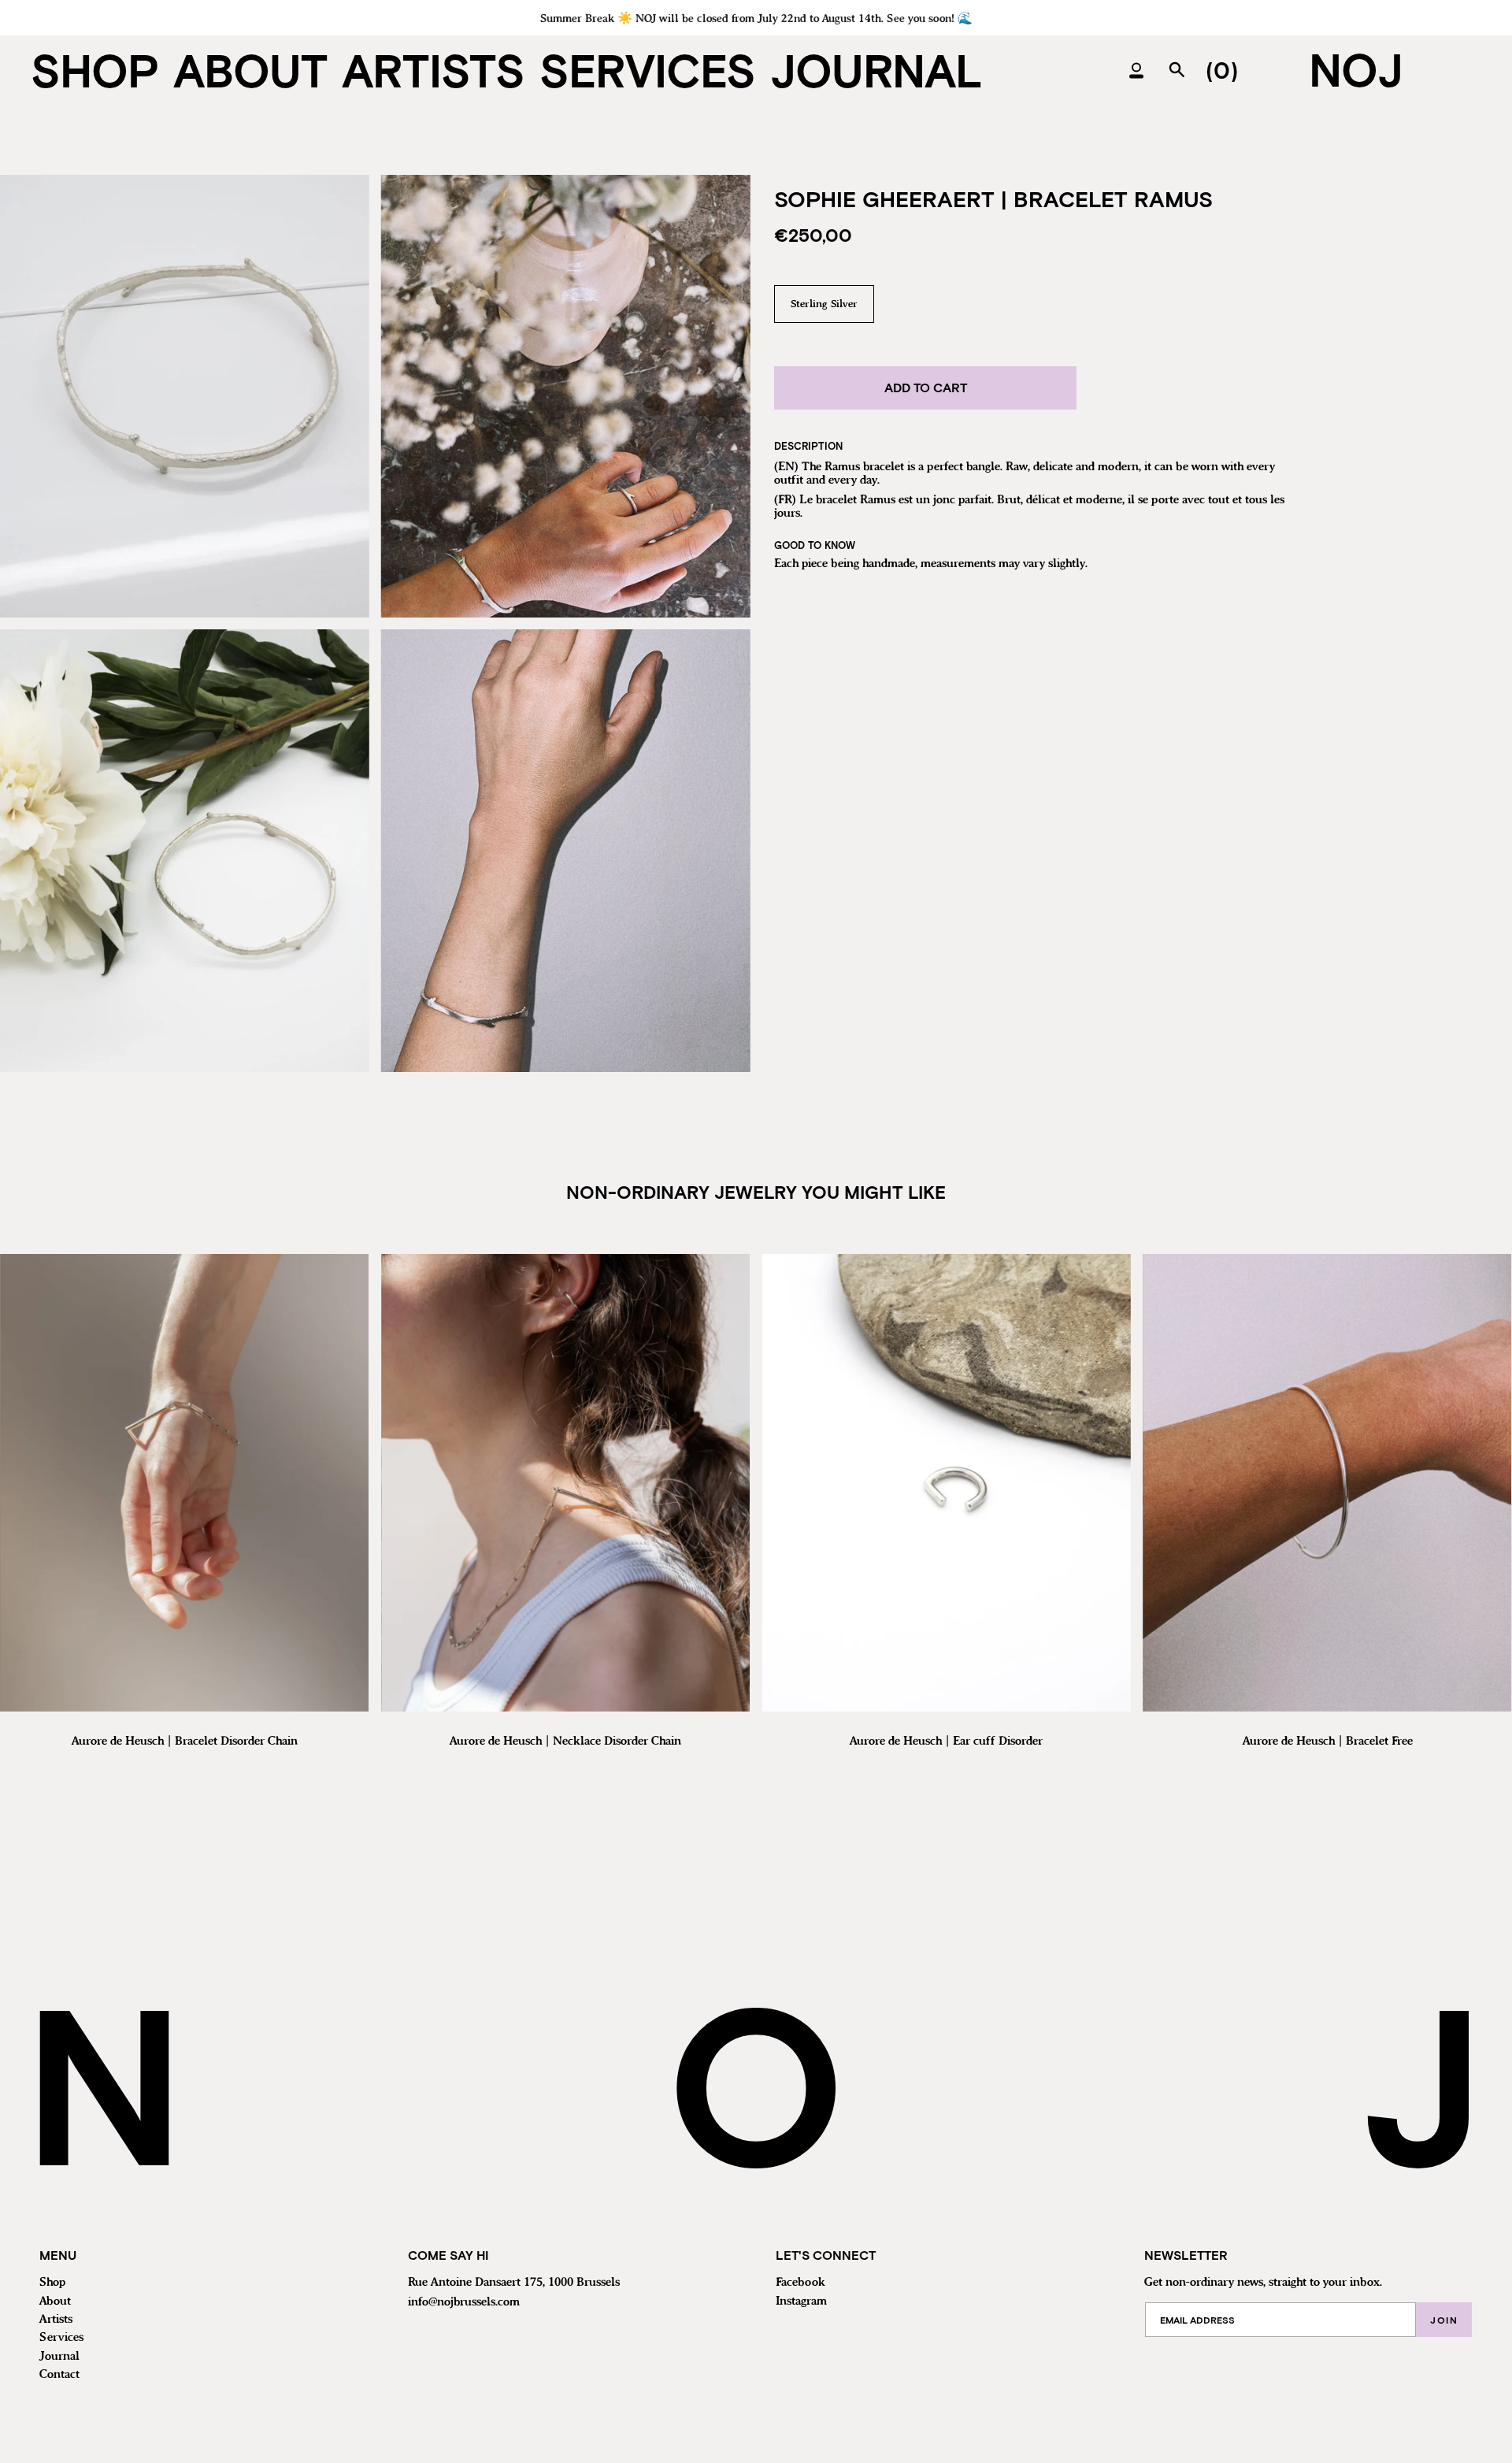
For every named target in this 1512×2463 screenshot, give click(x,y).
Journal (59, 2357)
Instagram (801, 2302)
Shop (52, 2283)
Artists (56, 2320)
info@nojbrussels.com (464, 2302)
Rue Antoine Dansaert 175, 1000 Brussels (514, 2283)
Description (808, 446)
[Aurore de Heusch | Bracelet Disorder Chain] (184, 1483)
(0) (1222, 70)
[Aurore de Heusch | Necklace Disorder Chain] (565, 1483)
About (55, 2302)
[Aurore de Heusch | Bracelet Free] (1327, 1483)
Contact (59, 2375)
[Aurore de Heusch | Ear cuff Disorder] (947, 1483)
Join (1444, 2320)
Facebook (800, 2283)
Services (61, 2338)
